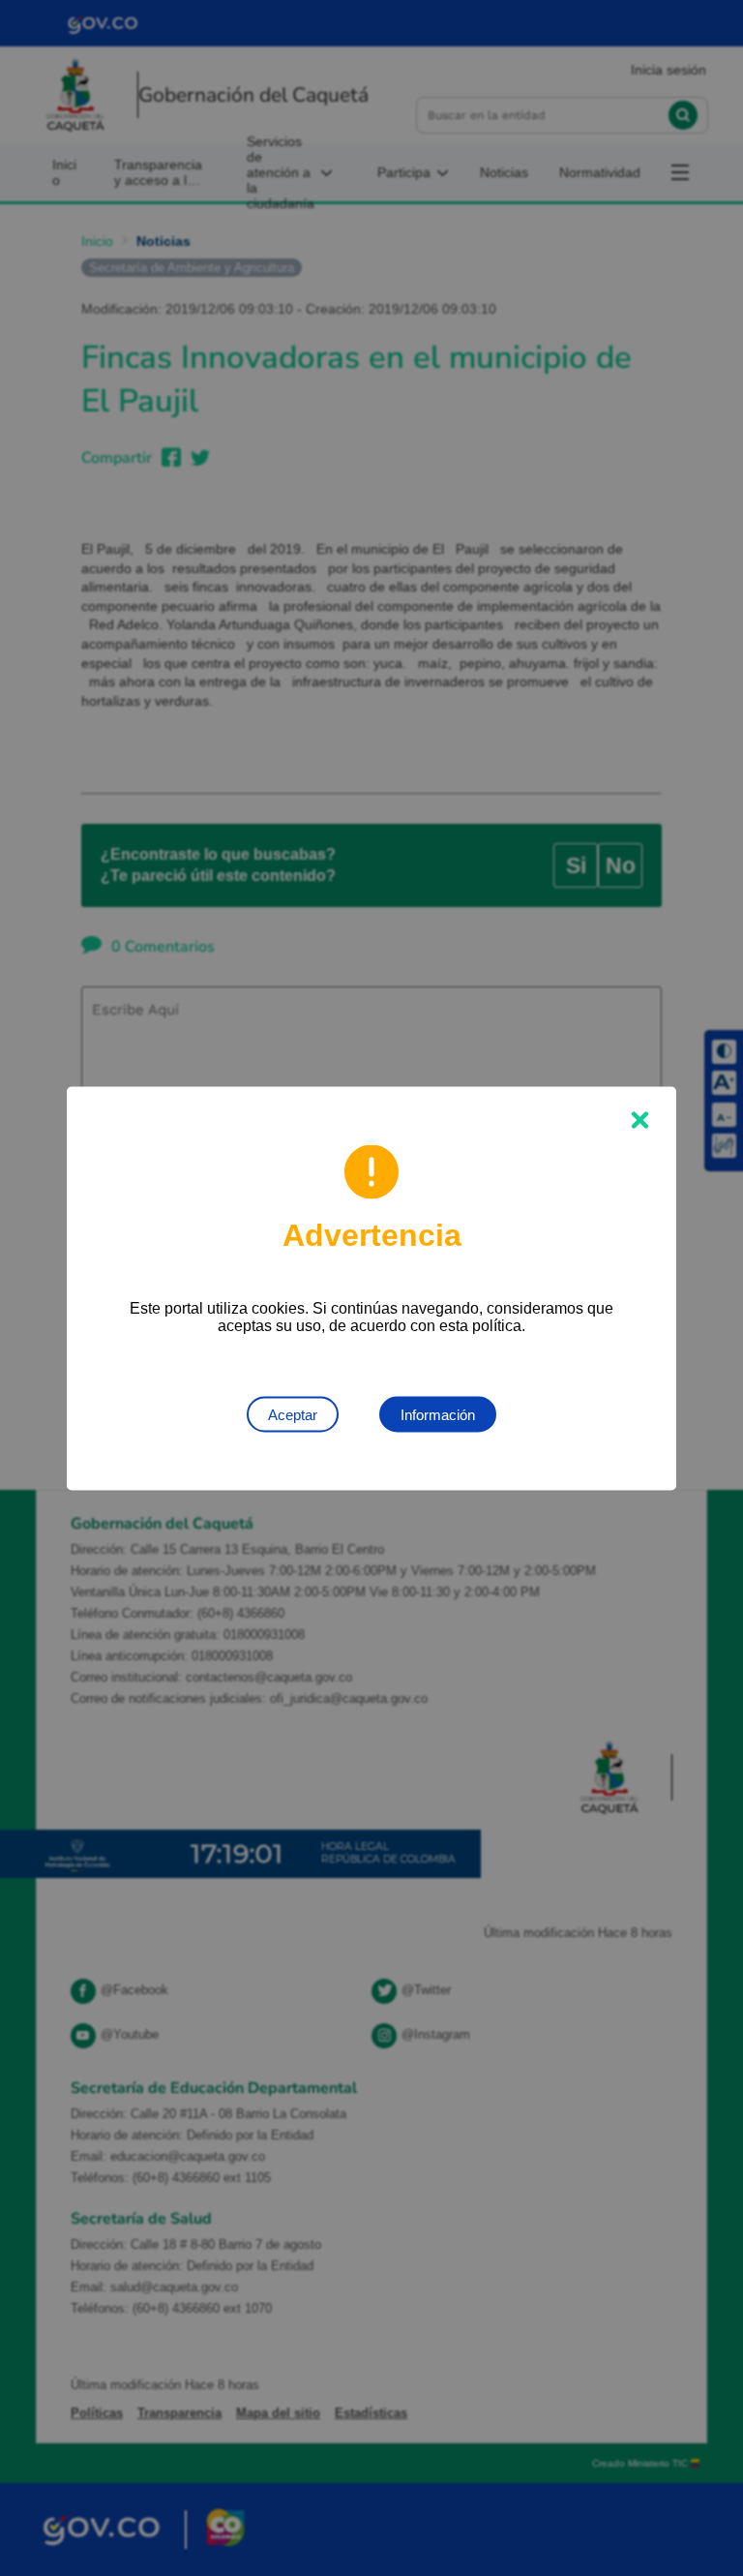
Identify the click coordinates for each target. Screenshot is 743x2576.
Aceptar (293, 1414)
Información (438, 1414)
